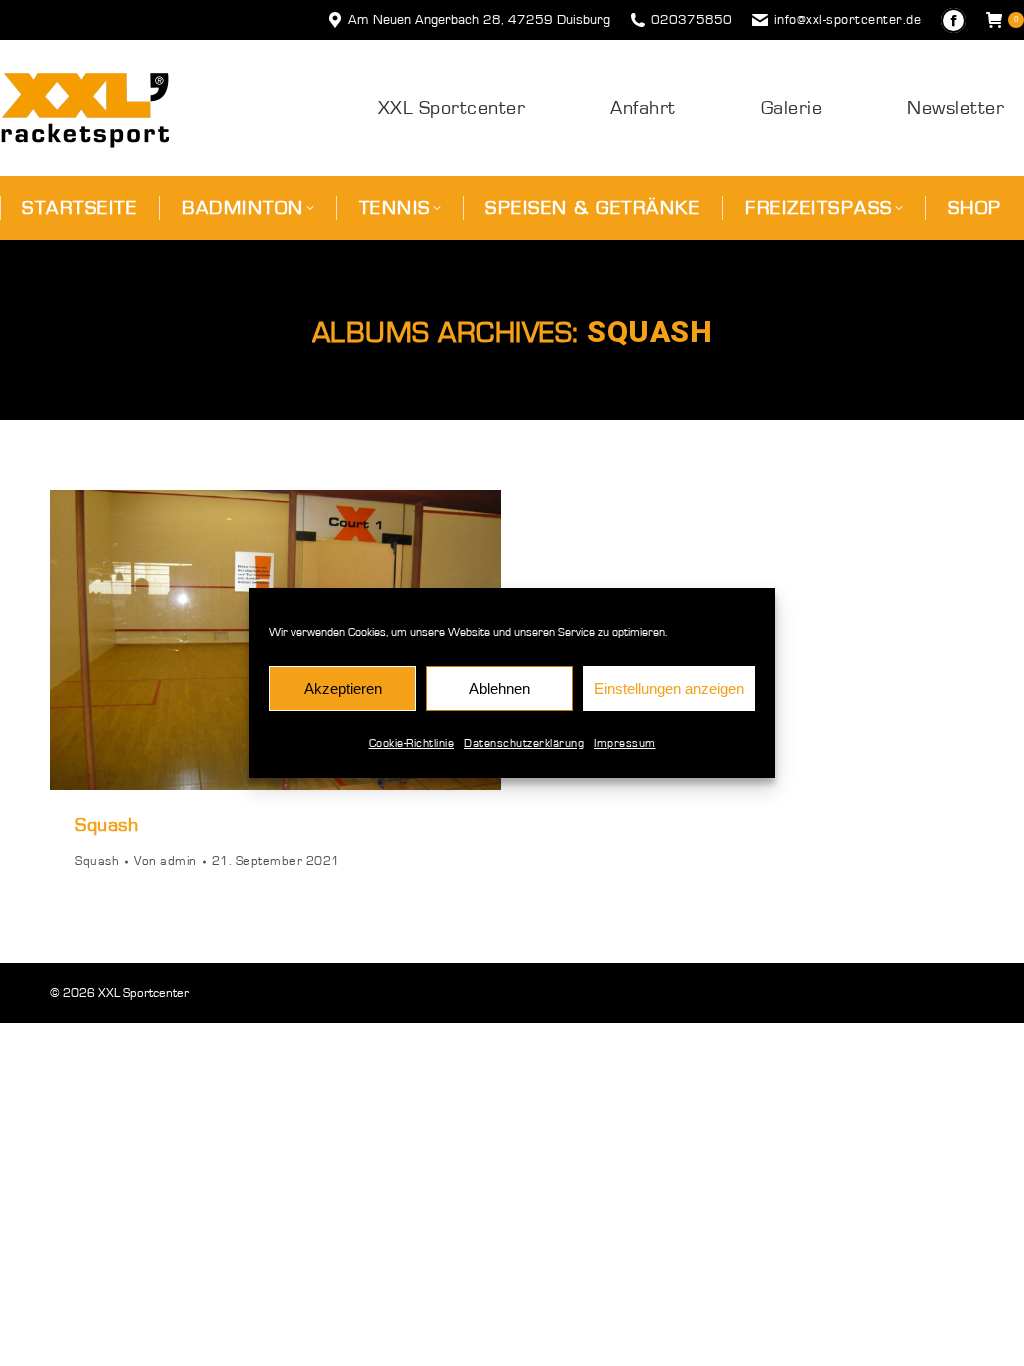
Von (165, 861)
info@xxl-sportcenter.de (847, 20)
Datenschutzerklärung (524, 743)
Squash (106, 825)
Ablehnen (499, 688)
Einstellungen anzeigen (669, 688)
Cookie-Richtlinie (412, 743)
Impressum (625, 743)
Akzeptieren (343, 688)
